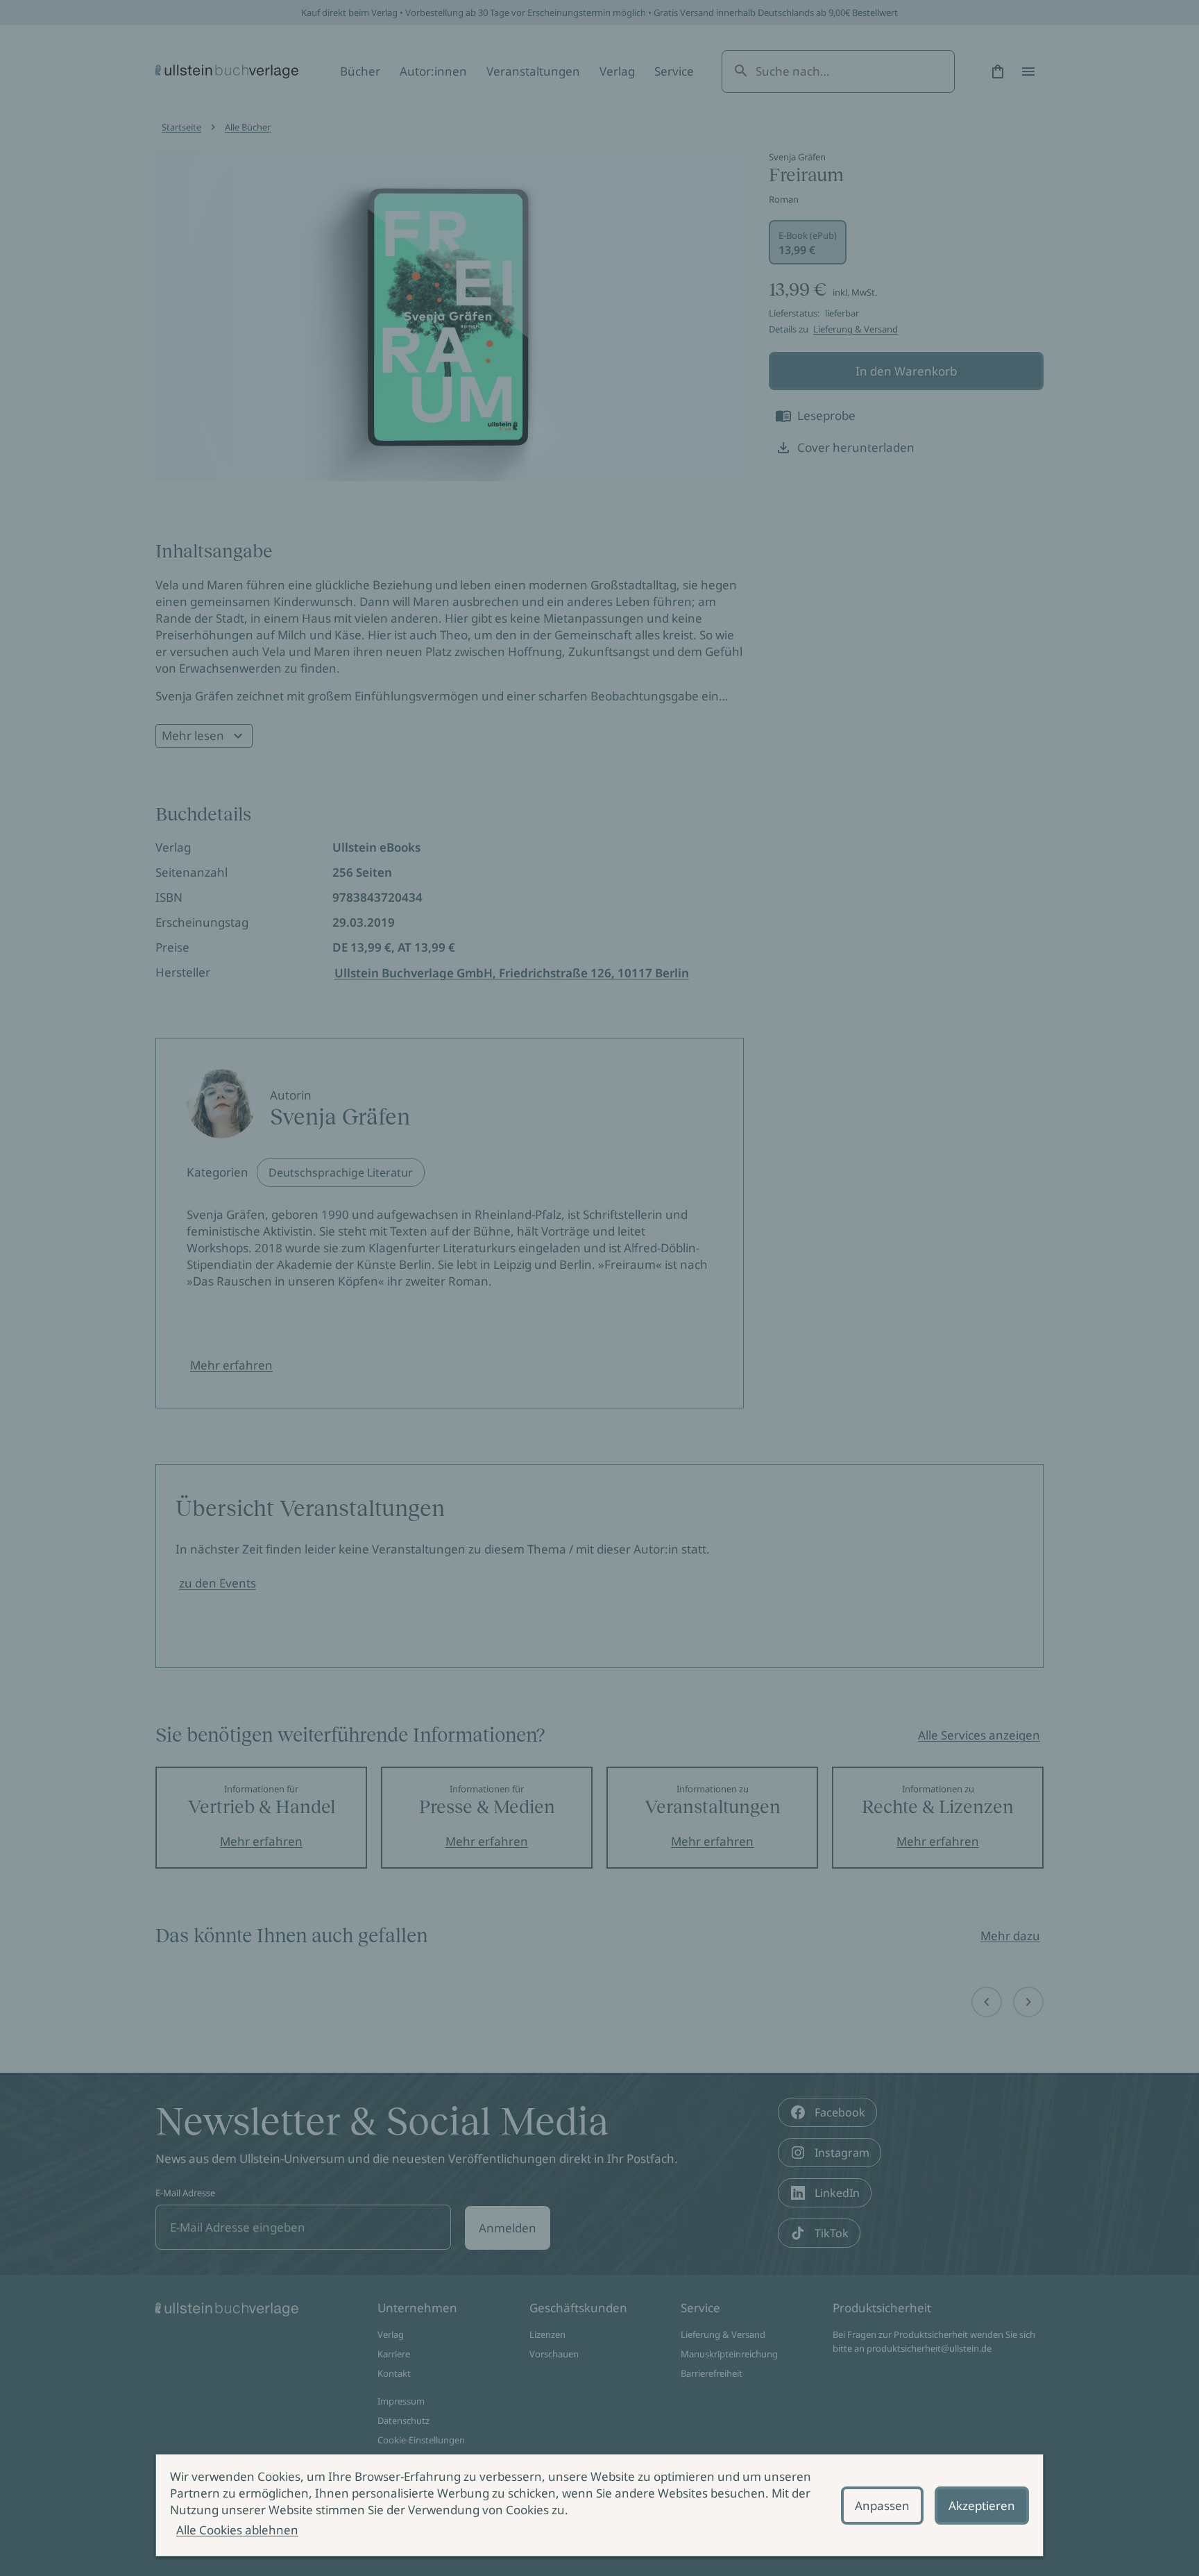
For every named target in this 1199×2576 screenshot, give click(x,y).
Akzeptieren (982, 2506)
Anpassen (882, 2506)
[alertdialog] (599, 2505)
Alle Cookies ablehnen (237, 2530)
